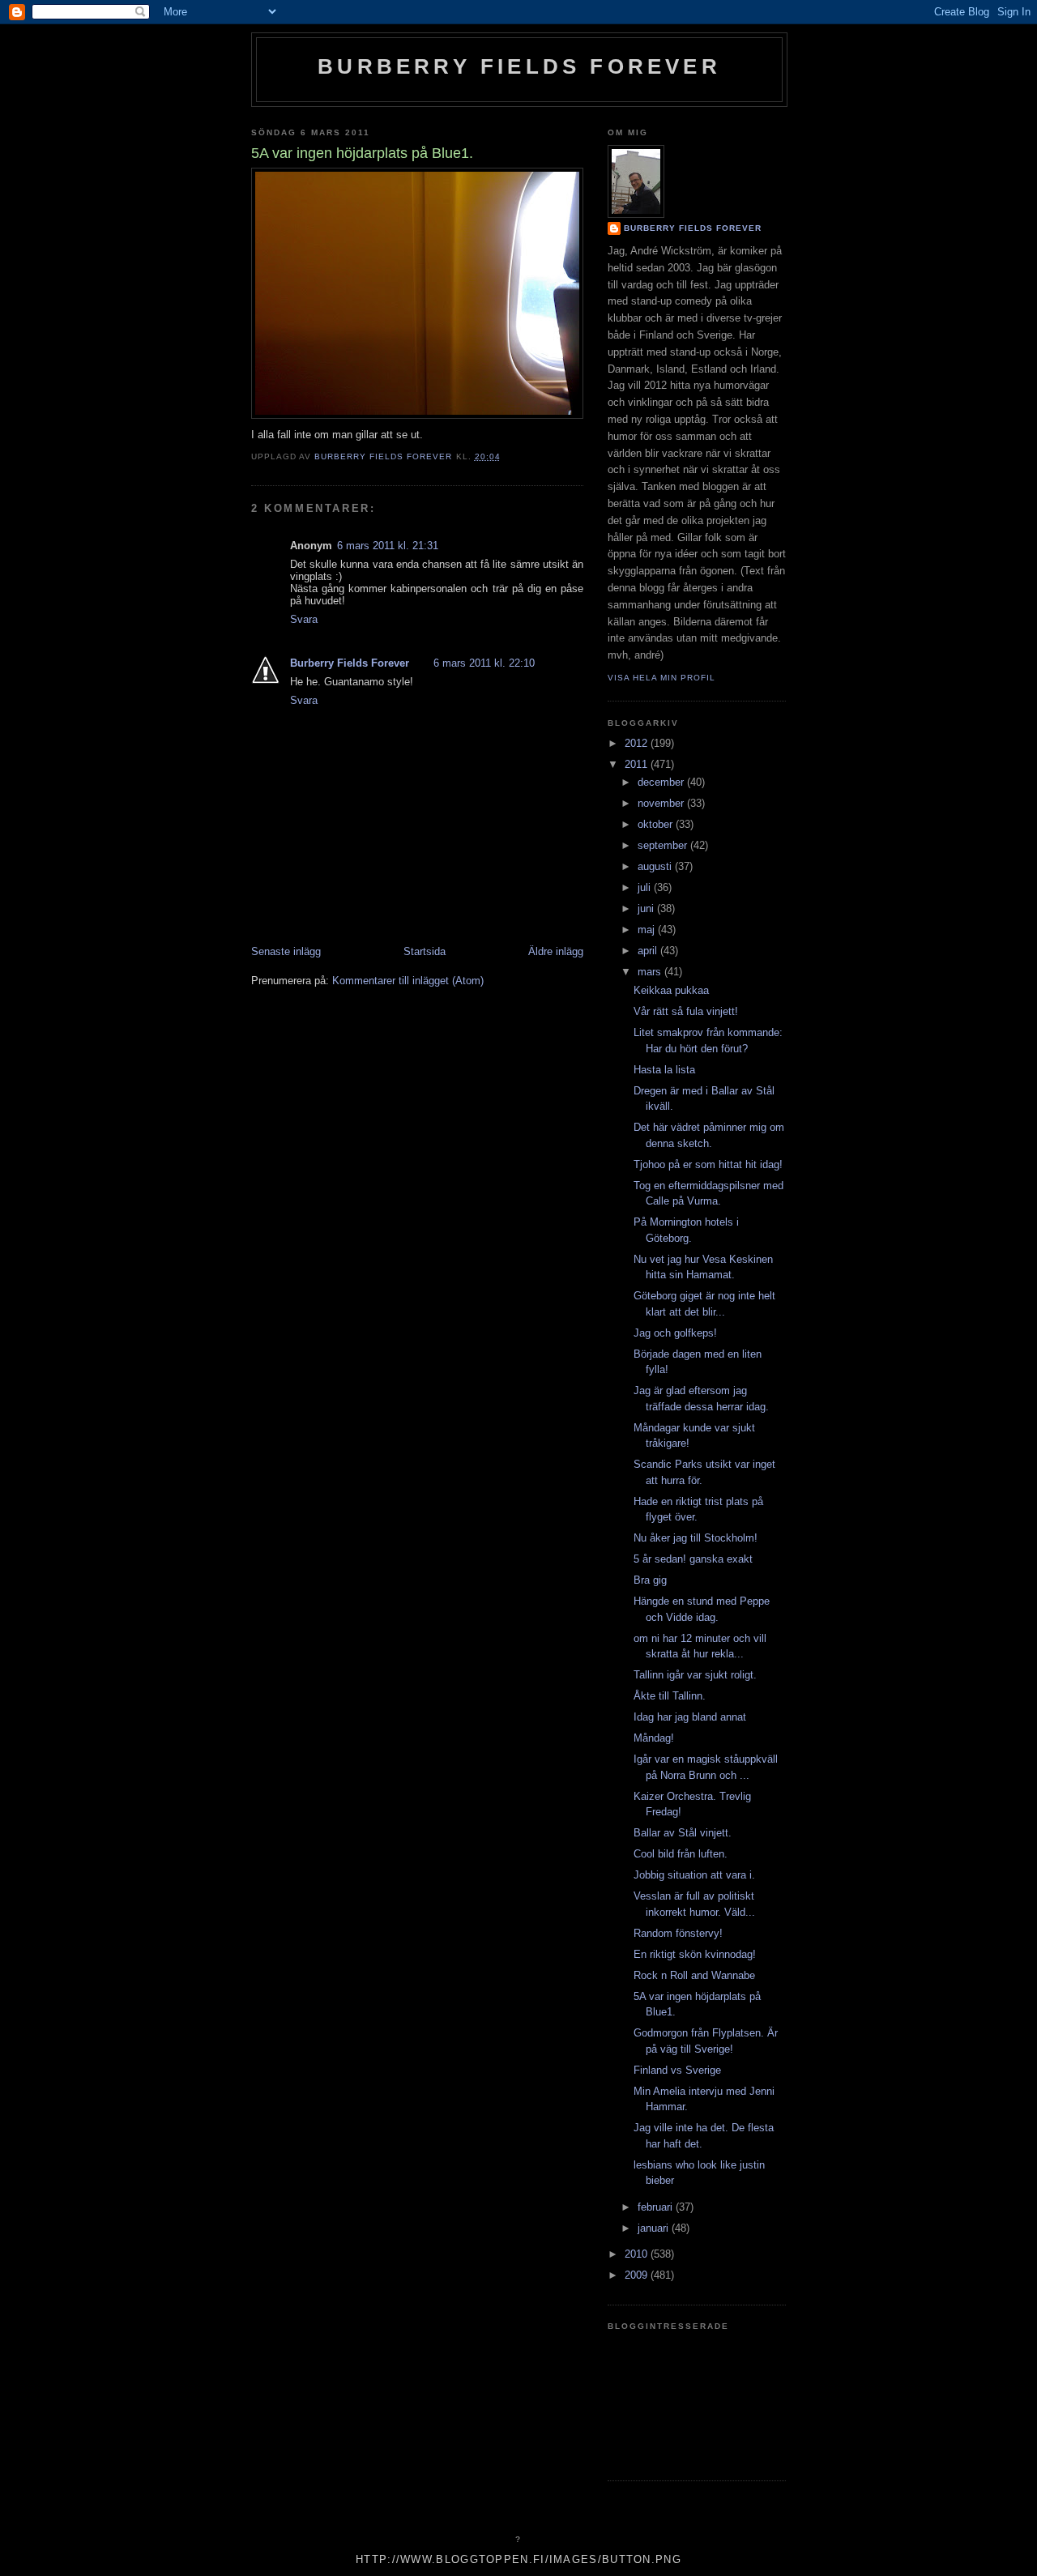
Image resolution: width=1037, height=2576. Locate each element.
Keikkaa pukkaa (671, 990)
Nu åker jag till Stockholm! (696, 1538)
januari (655, 2228)
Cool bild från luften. (681, 1854)
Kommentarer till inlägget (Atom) (408, 981)
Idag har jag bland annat (690, 1717)
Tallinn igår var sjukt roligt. (695, 1675)
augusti (656, 866)
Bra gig (650, 1580)
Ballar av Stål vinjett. (683, 1833)
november (662, 803)
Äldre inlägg (556, 951)
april (649, 951)
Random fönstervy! (678, 1933)
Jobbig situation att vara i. (694, 1875)
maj (648, 930)
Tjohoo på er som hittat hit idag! (708, 1164)
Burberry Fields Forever (519, 66)
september (664, 845)
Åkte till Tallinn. (670, 1696)
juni (647, 908)
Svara (304, 619)
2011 (638, 764)
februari (657, 2207)
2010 (638, 2254)
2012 (638, 743)
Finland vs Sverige (677, 2070)
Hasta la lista (664, 1070)
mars (651, 972)
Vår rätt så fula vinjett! (686, 1011)
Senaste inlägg (286, 951)
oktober (657, 824)
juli (646, 887)
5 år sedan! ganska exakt (693, 1559)
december (662, 782)
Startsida (425, 951)
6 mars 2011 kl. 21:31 (388, 546)
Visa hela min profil (661, 678)
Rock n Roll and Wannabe (694, 1975)
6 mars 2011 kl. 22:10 (484, 663)
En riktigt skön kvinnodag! (695, 1954)
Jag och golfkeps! (675, 1333)
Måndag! (654, 1738)
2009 (638, 2275)
